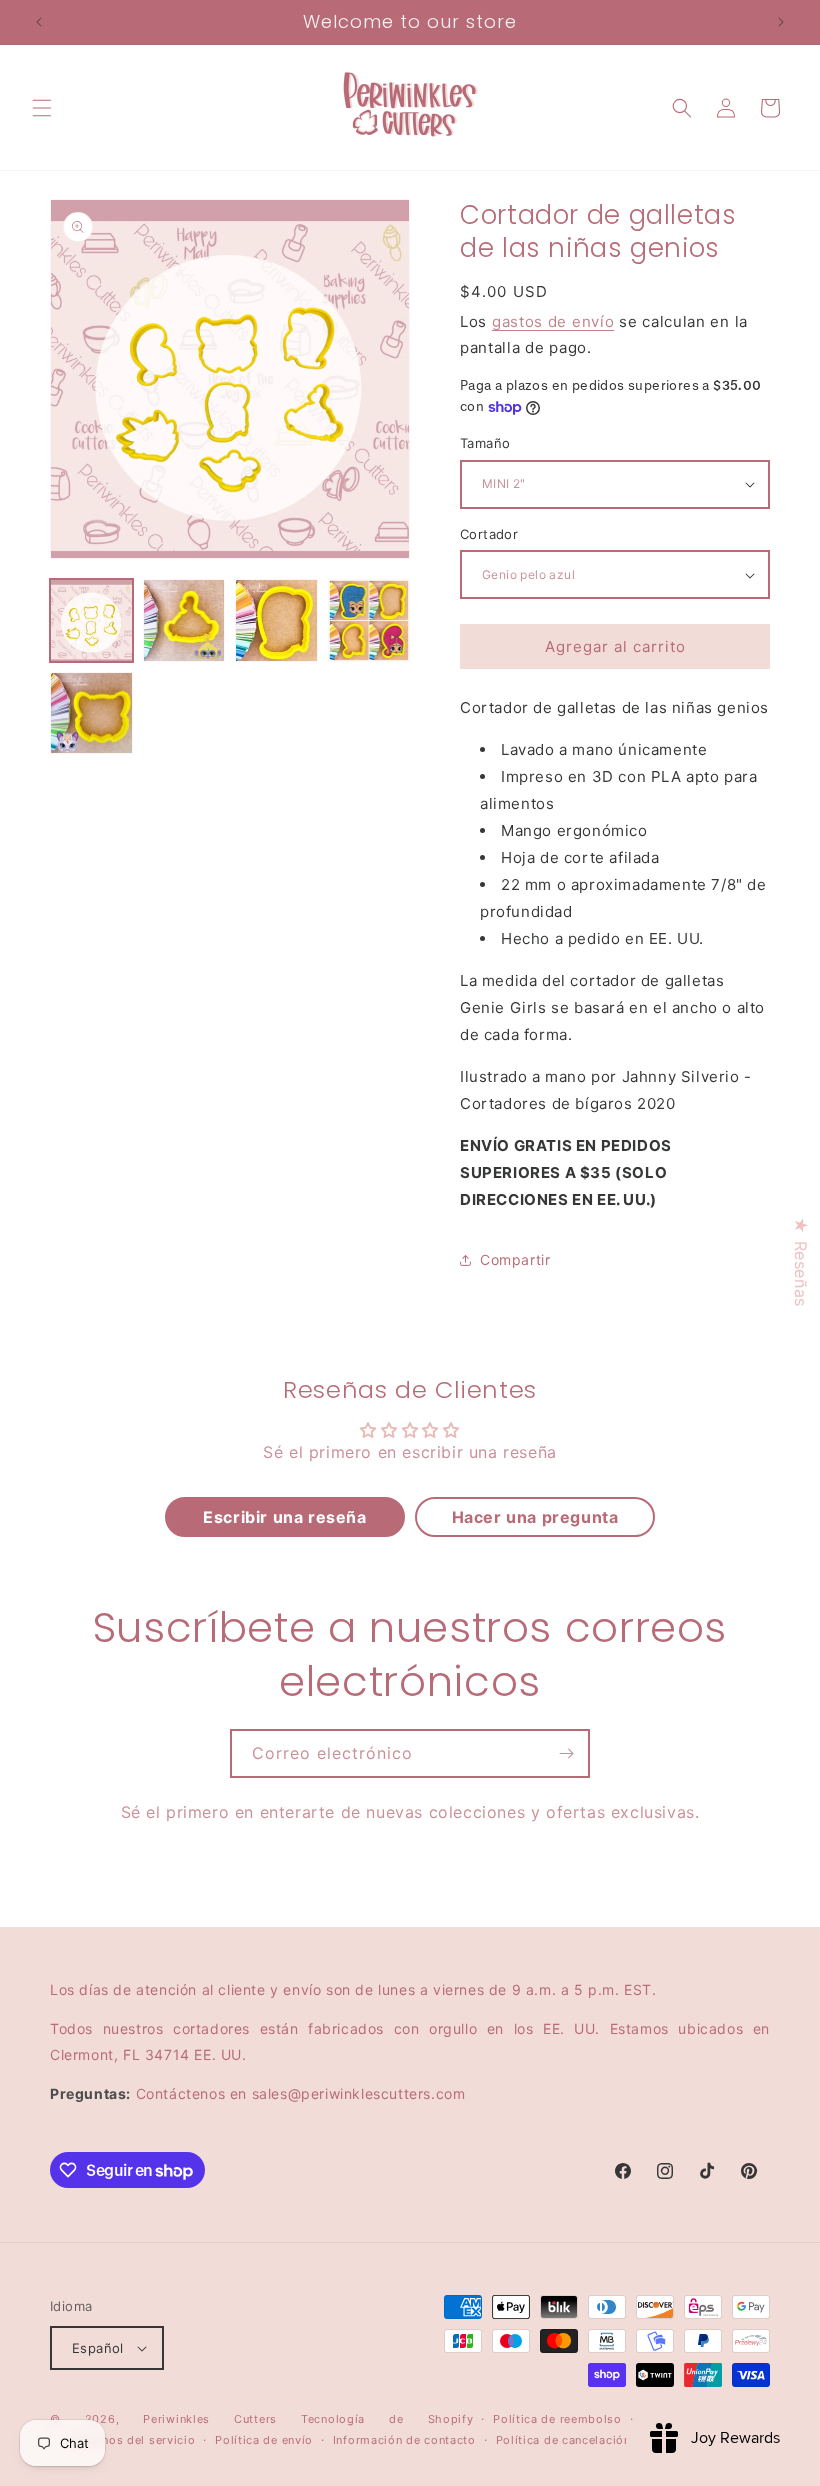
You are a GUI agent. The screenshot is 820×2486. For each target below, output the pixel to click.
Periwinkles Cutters (210, 2419)
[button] (42, 108)
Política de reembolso (557, 2419)
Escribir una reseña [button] (284, 1517)
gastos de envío (553, 321)
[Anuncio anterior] (39, 22)
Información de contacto (404, 2440)
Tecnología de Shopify (387, 2419)
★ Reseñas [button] (801, 1261)
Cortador (489, 534)
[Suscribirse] (566, 1753)
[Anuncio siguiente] (781, 22)
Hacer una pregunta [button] (535, 1517)
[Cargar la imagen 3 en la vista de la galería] (276, 620)
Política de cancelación (563, 2440)
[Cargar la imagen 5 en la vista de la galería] (91, 713)
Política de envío (264, 2440)
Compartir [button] (515, 1259)
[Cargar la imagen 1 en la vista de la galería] (91, 620)
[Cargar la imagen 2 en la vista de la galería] (184, 620)
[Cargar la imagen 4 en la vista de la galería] (369, 620)
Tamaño (485, 443)
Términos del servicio (133, 2440)
